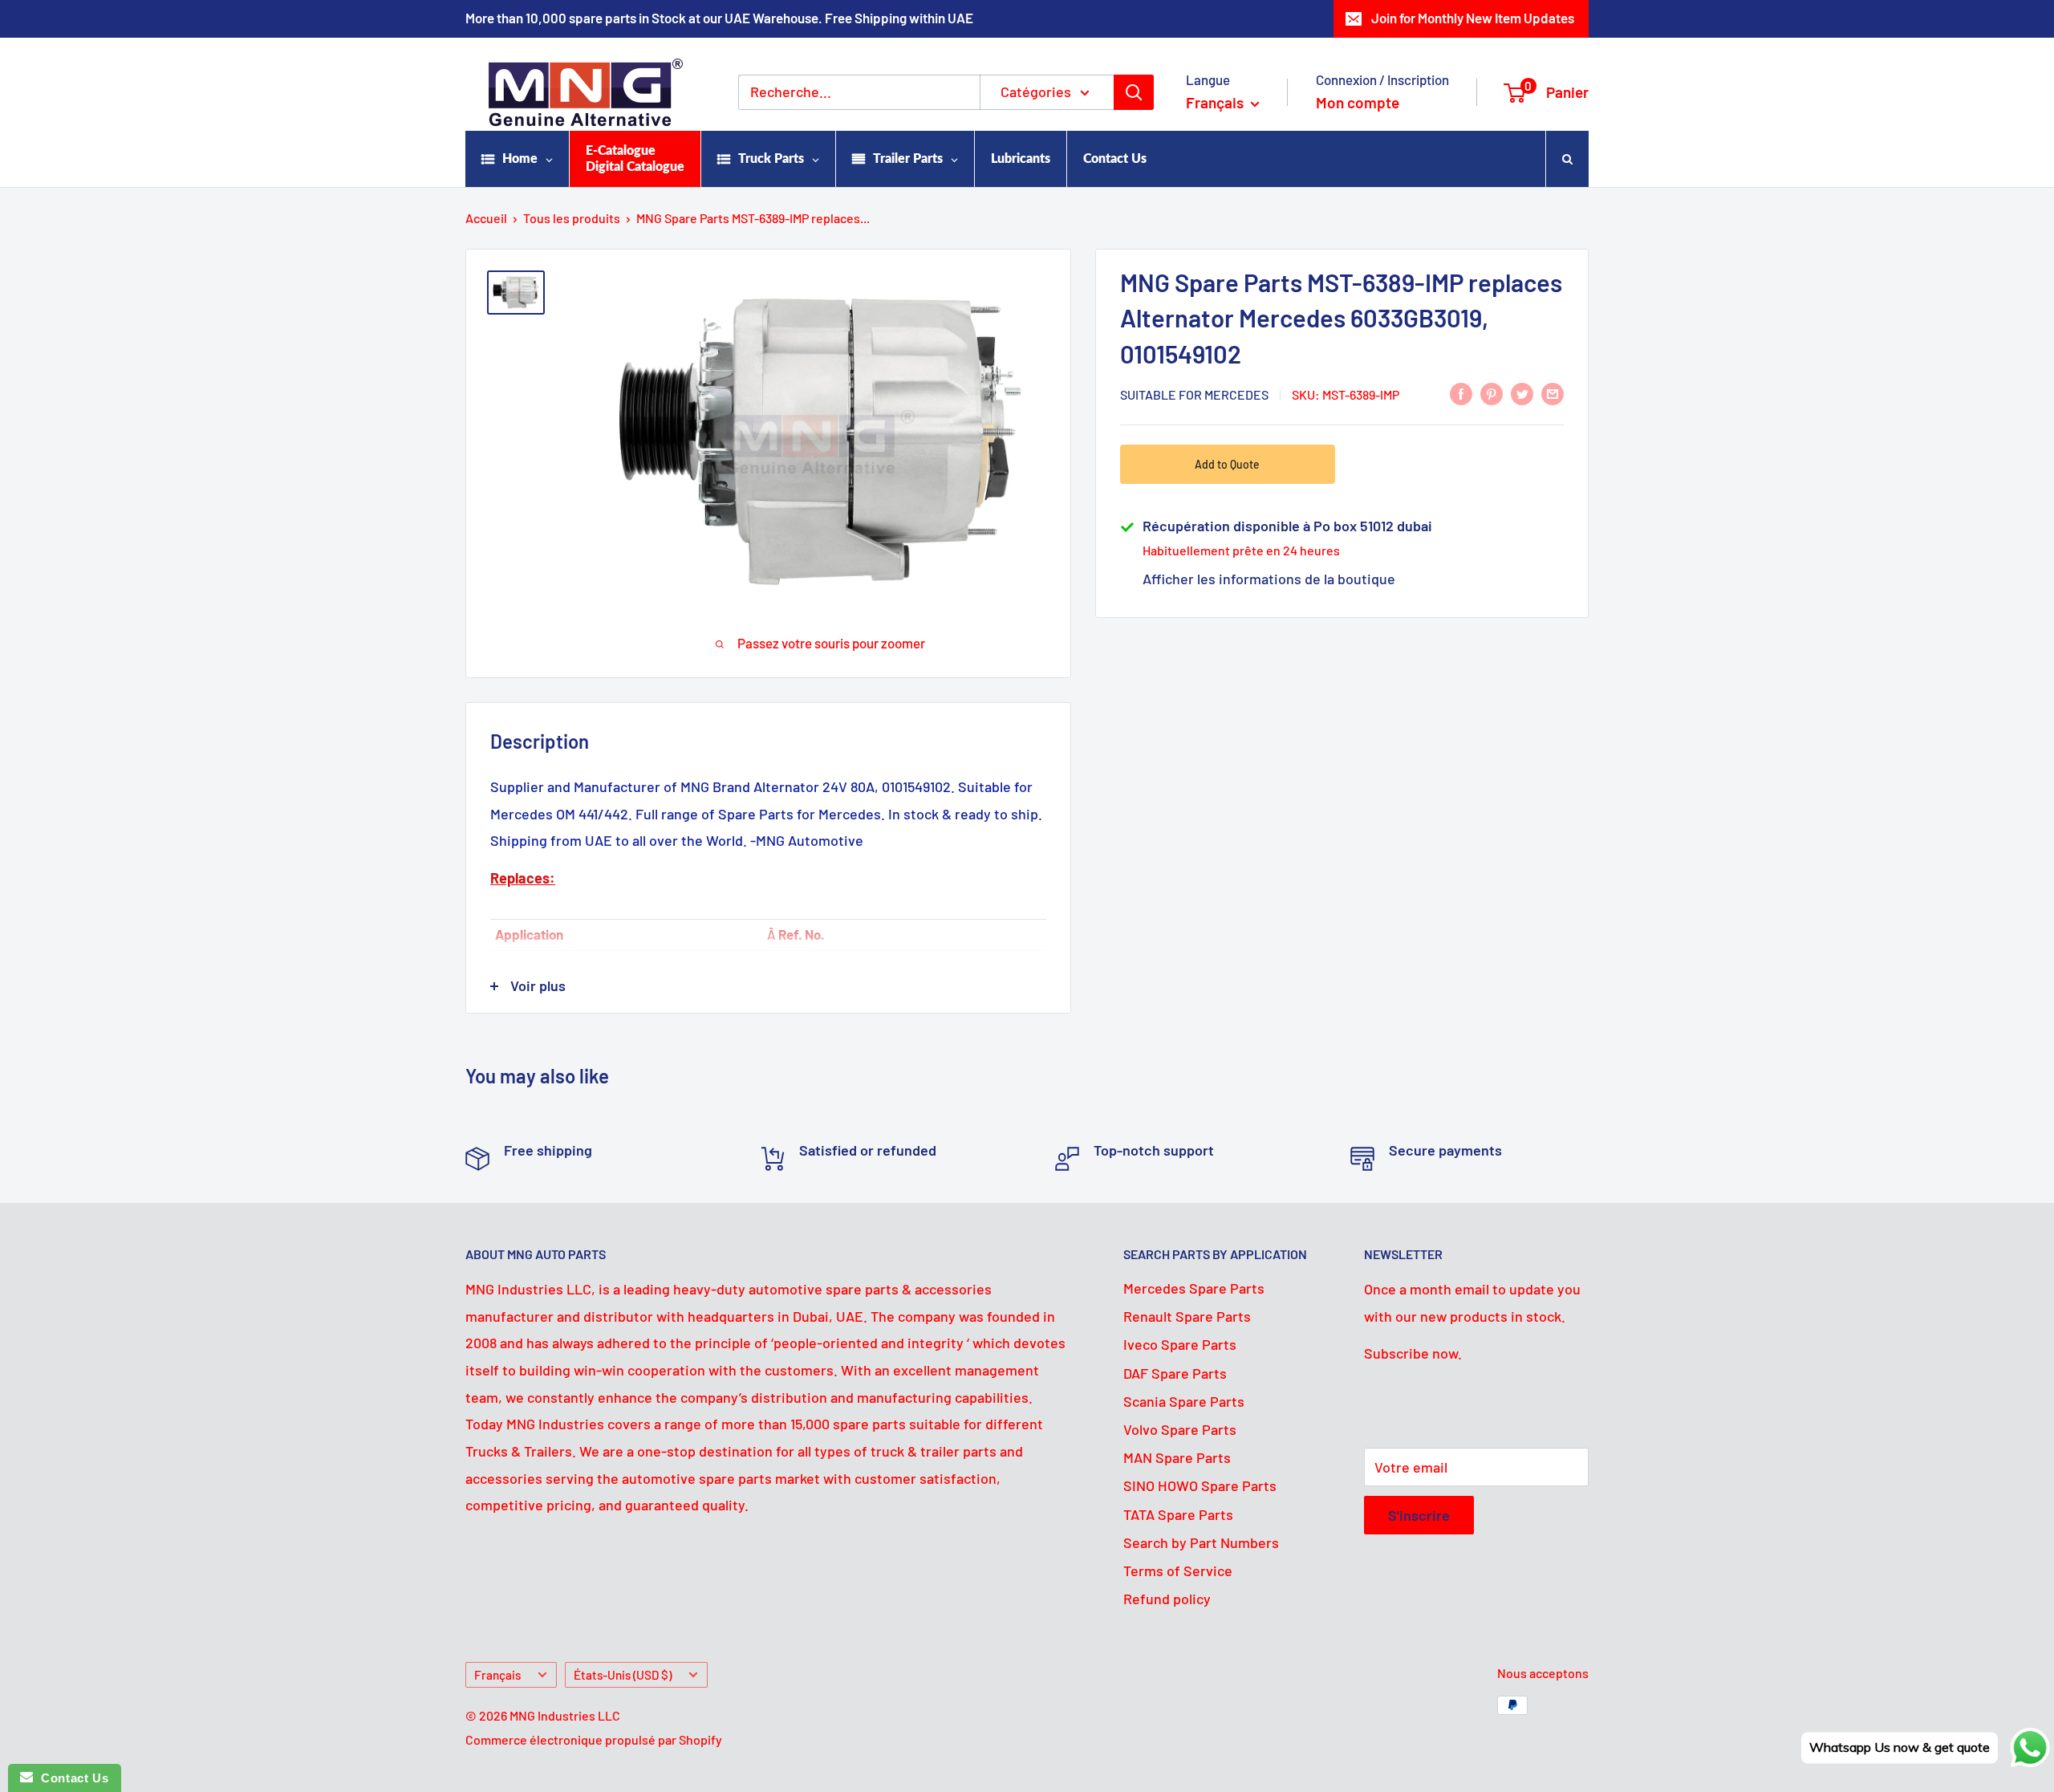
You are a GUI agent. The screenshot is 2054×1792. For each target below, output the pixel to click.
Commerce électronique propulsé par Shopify (594, 1739)
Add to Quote (1227, 464)
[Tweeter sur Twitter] (1522, 393)
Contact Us (71, 1778)
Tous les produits (572, 218)
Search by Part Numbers (1201, 1542)
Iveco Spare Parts (1180, 1344)
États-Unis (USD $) (623, 1675)
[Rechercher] (1134, 92)
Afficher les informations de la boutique (1269, 579)
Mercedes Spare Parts (1194, 1288)
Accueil (486, 218)
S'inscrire (1419, 1515)
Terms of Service (1178, 1571)
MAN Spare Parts (1177, 1457)
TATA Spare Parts (1178, 1514)
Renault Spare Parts (1187, 1316)
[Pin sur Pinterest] (1492, 393)
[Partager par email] (1553, 393)
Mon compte (1358, 102)
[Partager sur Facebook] (1461, 393)
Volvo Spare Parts (1180, 1429)
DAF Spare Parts (1175, 1373)
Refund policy (1167, 1599)
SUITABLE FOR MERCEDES (1194, 394)
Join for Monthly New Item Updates (1473, 18)
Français (497, 1675)
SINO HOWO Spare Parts (1200, 1485)
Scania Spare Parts (1184, 1401)
